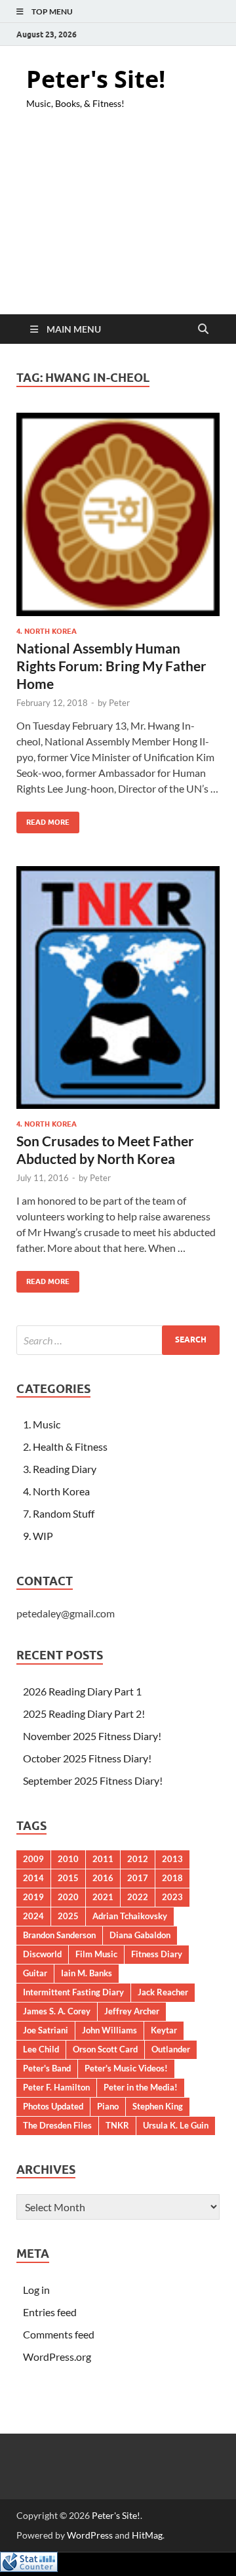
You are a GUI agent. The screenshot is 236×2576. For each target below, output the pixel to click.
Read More (43, 819)
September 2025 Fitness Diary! (93, 1780)
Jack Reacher (163, 1992)
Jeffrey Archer (132, 2011)
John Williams (109, 2030)
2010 (68, 1859)
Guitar (35, 1973)
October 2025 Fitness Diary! (87, 1758)
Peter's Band (47, 2068)
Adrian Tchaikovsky (130, 1916)
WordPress (90, 2535)
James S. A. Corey (57, 2011)
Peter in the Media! (141, 2087)
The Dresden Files (57, 2125)
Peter (119, 703)
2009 (33, 1859)
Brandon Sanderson (59, 1935)
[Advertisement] (118, 223)
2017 (138, 1878)
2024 (33, 1916)
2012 (138, 1859)
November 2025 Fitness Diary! (92, 1736)
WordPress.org (57, 2357)
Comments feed (59, 2334)
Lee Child (41, 2049)
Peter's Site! (96, 79)
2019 (33, 1897)
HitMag (147, 2535)
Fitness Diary (157, 1954)
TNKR (117, 2125)
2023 (172, 1897)
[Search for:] (118, 1340)
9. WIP (38, 1536)
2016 (103, 1878)
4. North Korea (47, 631)
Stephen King (158, 2106)
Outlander (171, 2049)
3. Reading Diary (60, 1469)
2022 (138, 1897)
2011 (103, 1859)
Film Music (96, 1954)
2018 (172, 1878)
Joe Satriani (46, 2030)
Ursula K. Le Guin (176, 2125)
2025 (68, 1916)
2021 (103, 1897)
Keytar (164, 2030)
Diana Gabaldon (140, 1935)
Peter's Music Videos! (126, 2068)
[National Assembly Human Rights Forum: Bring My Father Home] (118, 514)
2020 (68, 1897)
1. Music (42, 1424)
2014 (33, 1878)
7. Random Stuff (59, 1513)
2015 (68, 1878)
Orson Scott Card (105, 2049)
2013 (172, 1859)
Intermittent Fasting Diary (73, 1992)
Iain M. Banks (87, 1973)
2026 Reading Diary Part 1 (82, 1691)
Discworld (42, 1954)
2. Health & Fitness (65, 1446)
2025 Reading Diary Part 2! (84, 1714)
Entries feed (50, 2312)
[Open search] (203, 329)
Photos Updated (53, 2106)
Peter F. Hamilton (56, 2087)
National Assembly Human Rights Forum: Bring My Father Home (111, 666)
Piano (108, 2106)
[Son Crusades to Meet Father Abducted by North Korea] (118, 987)
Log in (36, 2290)
